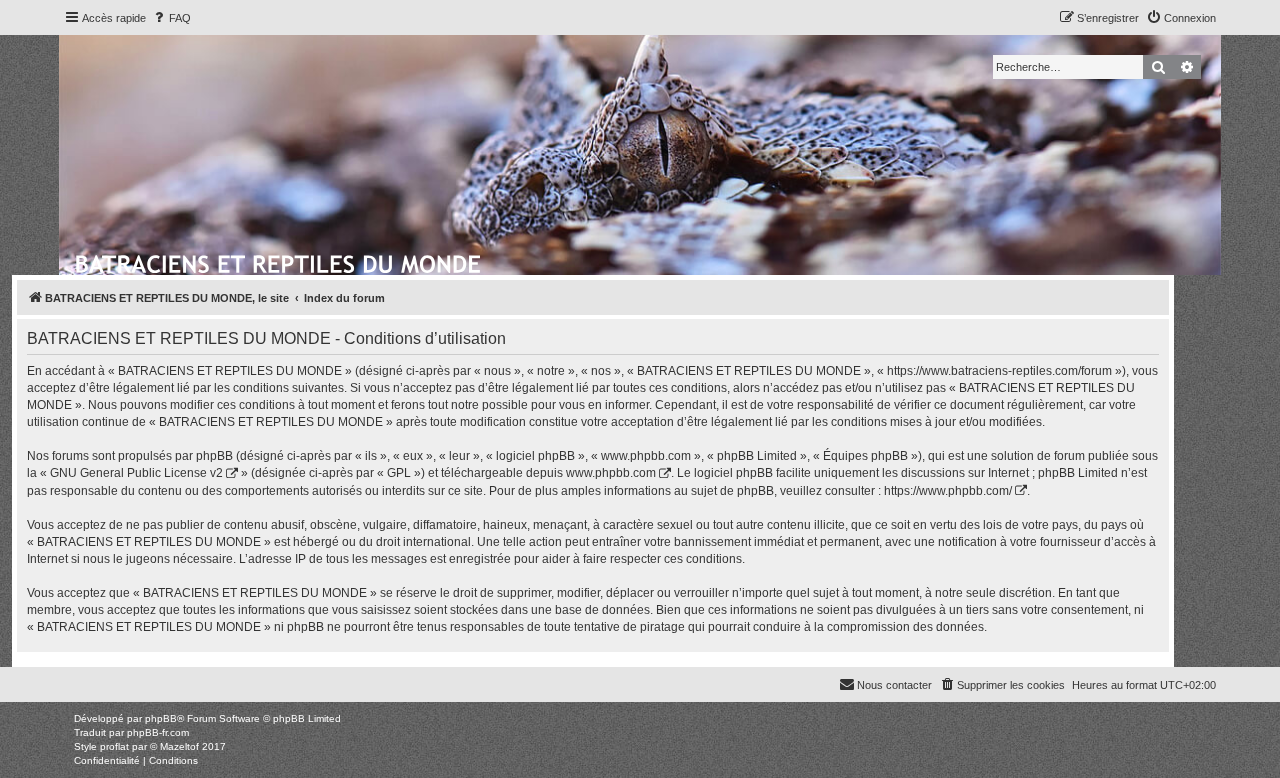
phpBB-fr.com (158, 732)
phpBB (161, 718)
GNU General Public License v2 (136, 473)
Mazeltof (179, 746)
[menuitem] (171, 18)
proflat (114, 746)
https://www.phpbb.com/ (948, 491)
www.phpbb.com (611, 473)
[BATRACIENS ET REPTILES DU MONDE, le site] (279, 261)
